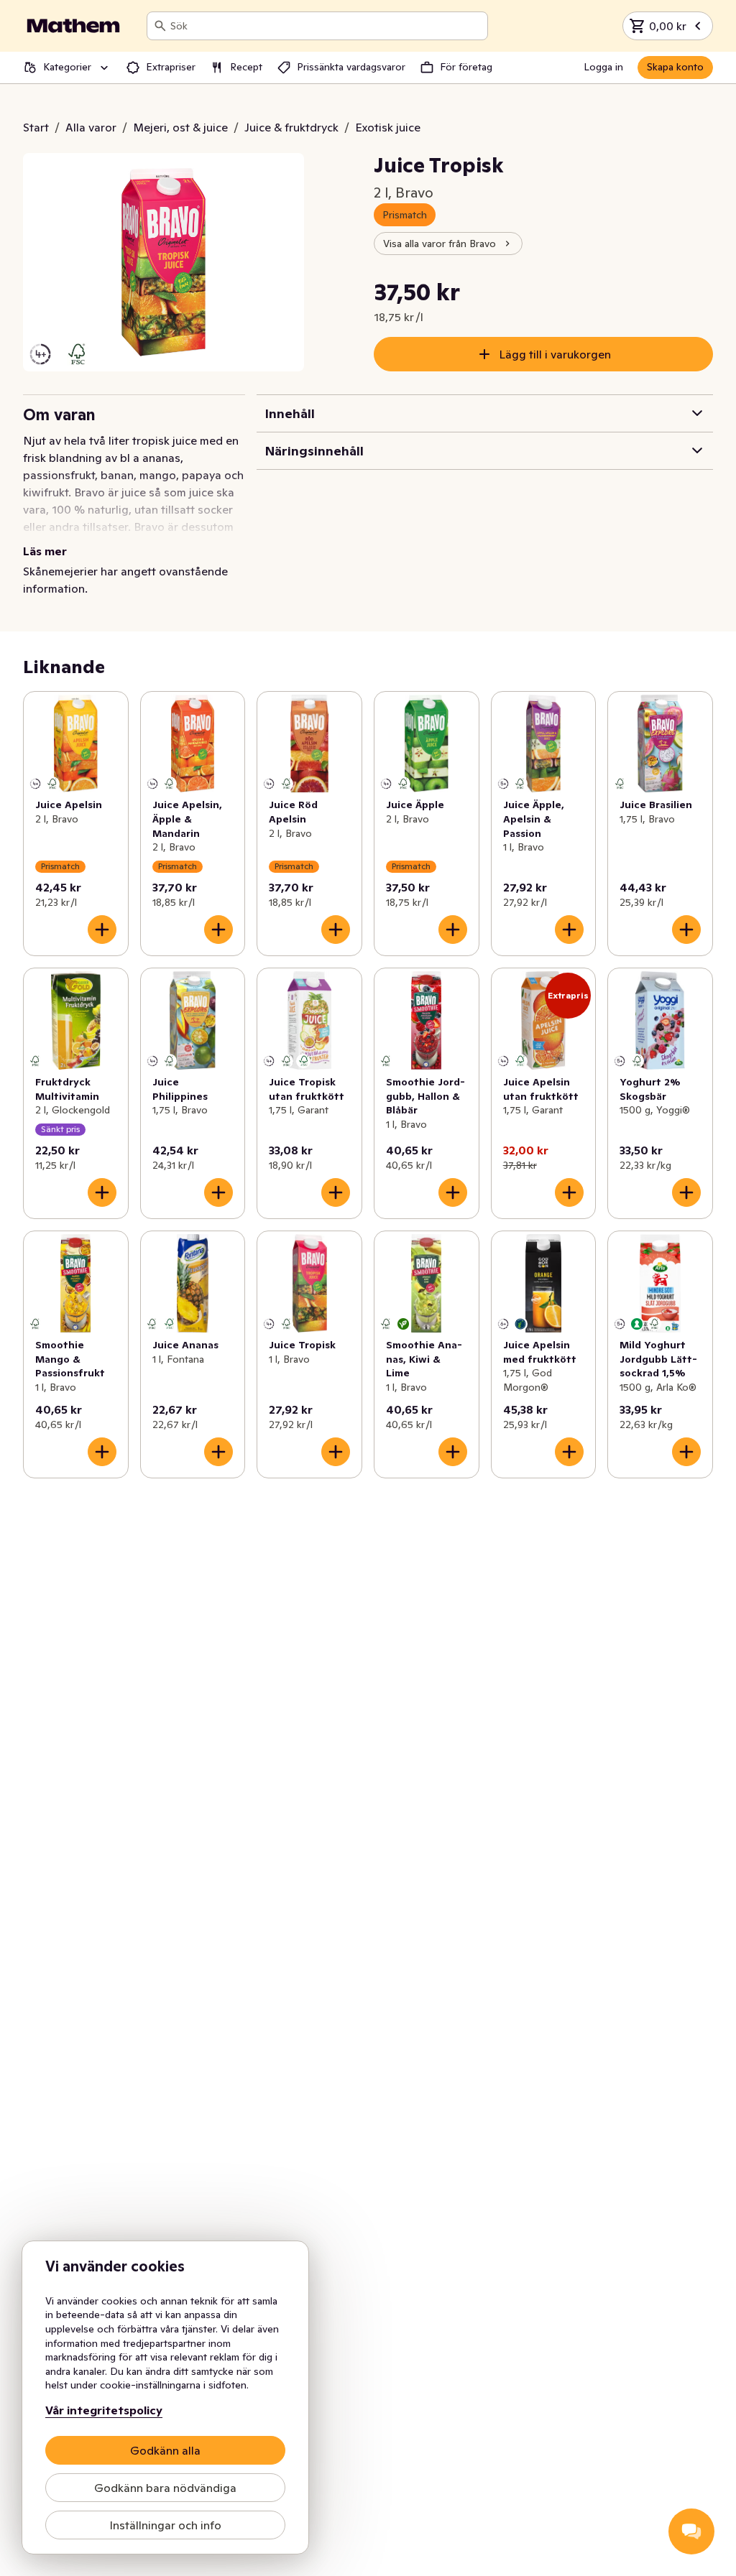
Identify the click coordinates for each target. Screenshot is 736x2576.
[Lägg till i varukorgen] (102, 930)
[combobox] (326, 26)
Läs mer (45, 551)
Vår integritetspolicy (104, 2410)
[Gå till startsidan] (73, 26)
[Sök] (160, 26)
